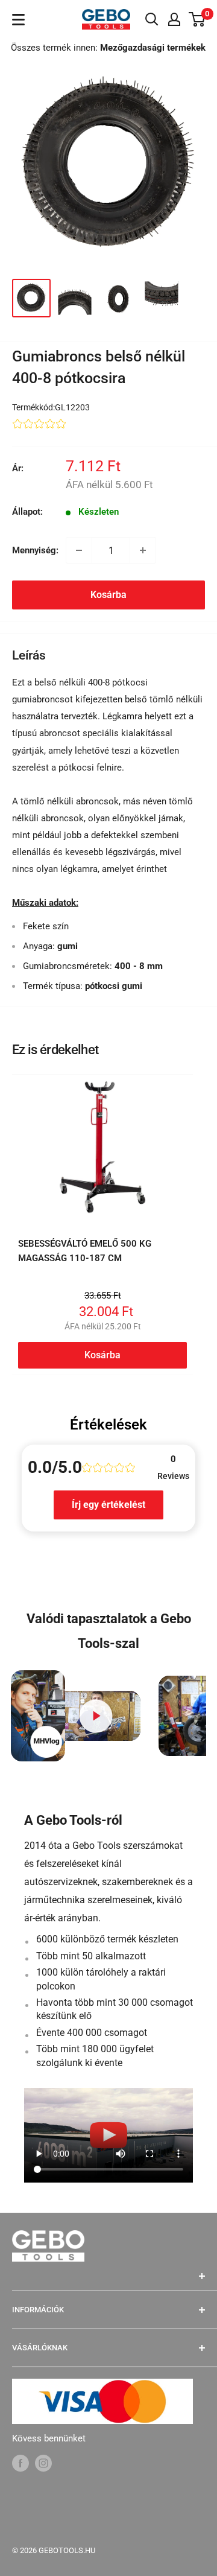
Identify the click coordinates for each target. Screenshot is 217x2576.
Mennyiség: (35, 550)
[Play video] (96, 1716)
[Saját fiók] (174, 19)
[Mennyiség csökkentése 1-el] (79, 550)
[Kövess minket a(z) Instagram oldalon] (43, 2463)
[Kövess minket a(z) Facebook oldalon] (20, 2463)
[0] (197, 19)
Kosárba (108, 595)
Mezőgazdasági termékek (153, 48)
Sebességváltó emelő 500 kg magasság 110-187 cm (85, 1251)
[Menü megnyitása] (18, 20)
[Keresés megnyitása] (152, 19)
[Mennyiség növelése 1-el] (143, 550)
